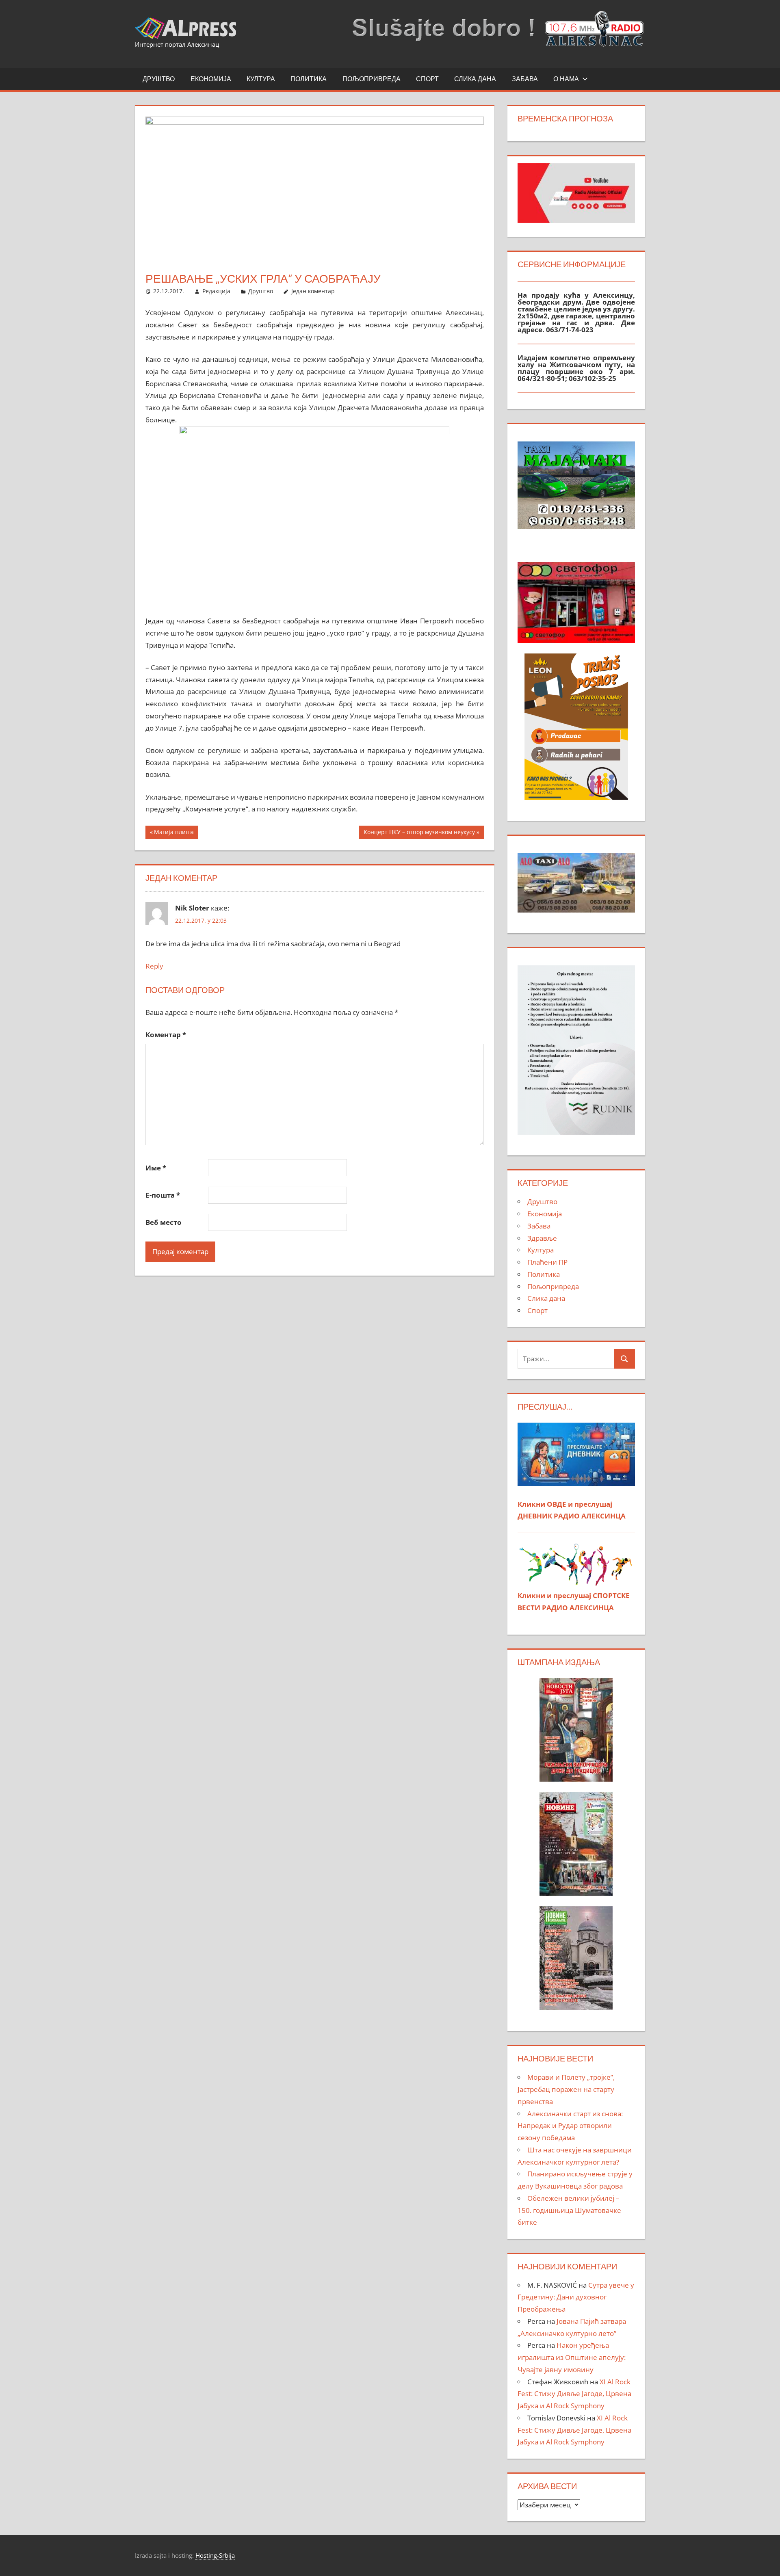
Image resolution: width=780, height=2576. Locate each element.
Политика (309, 79)
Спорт (427, 79)
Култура (261, 79)
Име (156, 1168)
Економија (211, 79)
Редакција (216, 291)
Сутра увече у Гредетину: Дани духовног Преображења (576, 2297)
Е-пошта (163, 1195)
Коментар (166, 1035)
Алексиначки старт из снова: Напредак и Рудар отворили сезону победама (570, 2126)
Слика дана (475, 79)
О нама (566, 79)
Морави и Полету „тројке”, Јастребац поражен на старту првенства (566, 2089)
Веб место (164, 1222)
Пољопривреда (372, 79)
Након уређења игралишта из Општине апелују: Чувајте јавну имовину (572, 2357)
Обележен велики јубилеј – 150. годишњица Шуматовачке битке (569, 2210)
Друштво (159, 79)
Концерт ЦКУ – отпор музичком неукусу (419, 833)
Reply (154, 966)
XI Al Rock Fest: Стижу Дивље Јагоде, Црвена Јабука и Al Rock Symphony (574, 2394)
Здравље (542, 1238)
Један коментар (313, 291)
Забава (525, 79)
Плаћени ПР (547, 1262)
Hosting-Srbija (215, 2555)
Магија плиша (174, 833)
